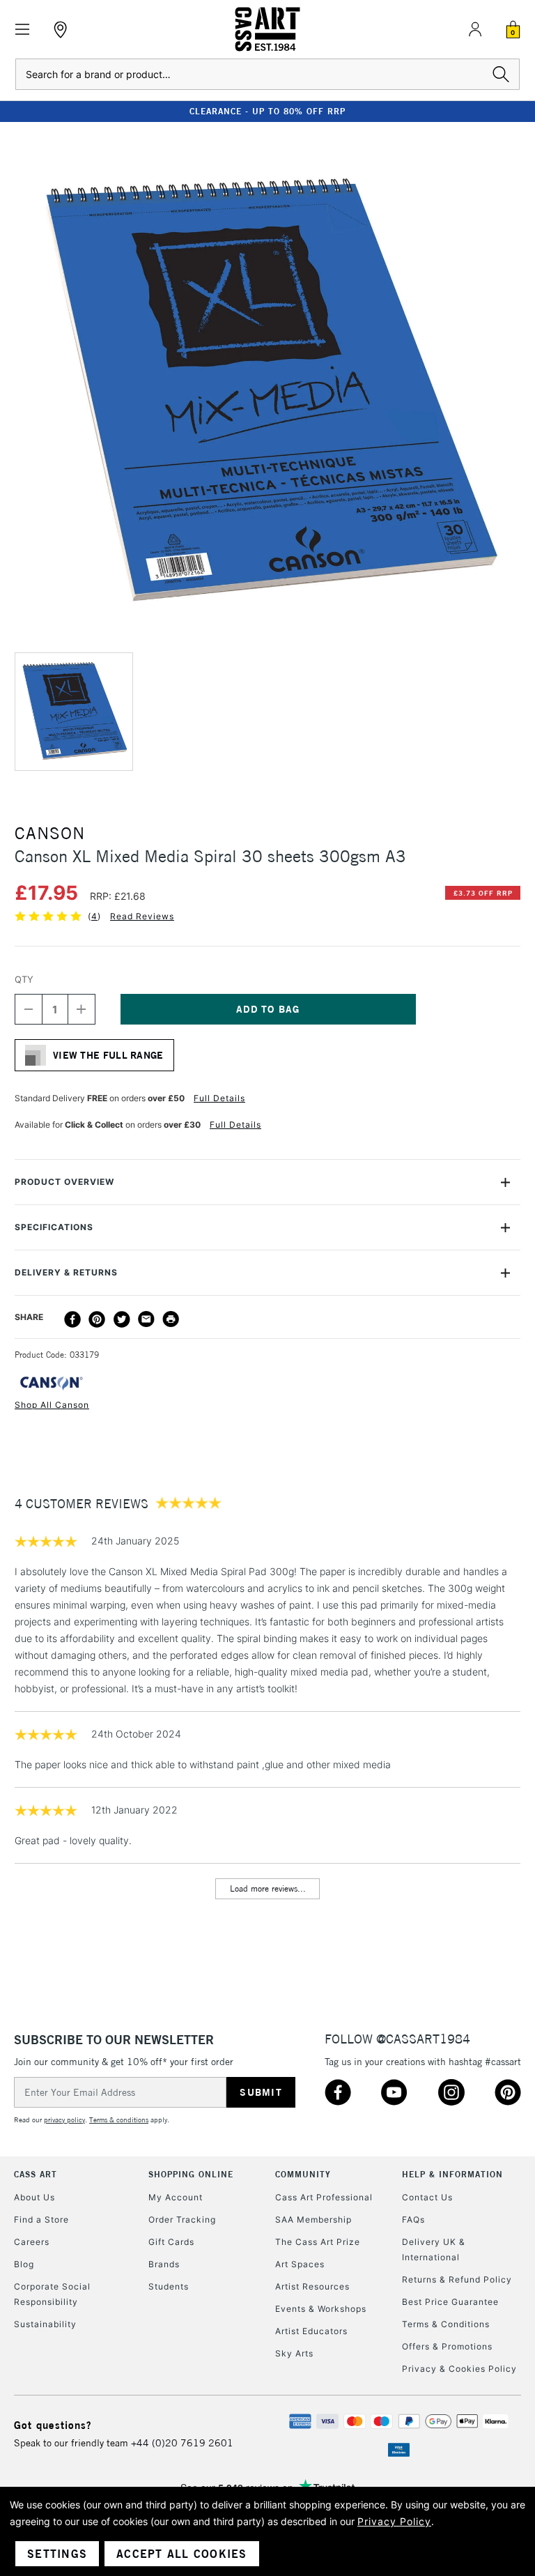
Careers (32, 2242)
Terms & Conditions (446, 2324)
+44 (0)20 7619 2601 (182, 2443)
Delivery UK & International (434, 2249)
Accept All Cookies (182, 2554)
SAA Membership (313, 2219)
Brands (164, 2264)
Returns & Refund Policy (457, 2279)
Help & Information (452, 2174)
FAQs (413, 2219)
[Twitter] (122, 1319)
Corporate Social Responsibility (52, 2294)
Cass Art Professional (324, 2197)
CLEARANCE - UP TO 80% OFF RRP (267, 111)
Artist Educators (311, 2331)
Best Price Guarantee (450, 2302)
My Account (176, 2197)
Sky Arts (294, 2353)
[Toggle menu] (23, 30)
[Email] (146, 1319)
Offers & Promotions (447, 2346)
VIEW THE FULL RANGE (108, 1055)
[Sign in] (475, 29)
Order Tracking (182, 2219)
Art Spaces (300, 2264)
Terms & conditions (119, 2120)
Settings (57, 2554)
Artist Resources (312, 2286)
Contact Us (427, 2197)
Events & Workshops (321, 2309)
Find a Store (41, 2219)
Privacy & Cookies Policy (459, 2369)
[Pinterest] (97, 1319)
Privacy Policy (394, 2521)
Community (303, 2174)
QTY (24, 979)
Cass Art (36, 2174)
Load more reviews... (268, 1888)
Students (169, 2286)
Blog (24, 2264)
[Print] (171, 1319)
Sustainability (45, 2324)
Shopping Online (191, 2174)
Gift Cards (171, 2242)
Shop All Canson (52, 1405)
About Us (34, 2197)
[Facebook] (72, 1319)
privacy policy (64, 2120)
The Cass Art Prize (318, 2242)
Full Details (219, 1098)
